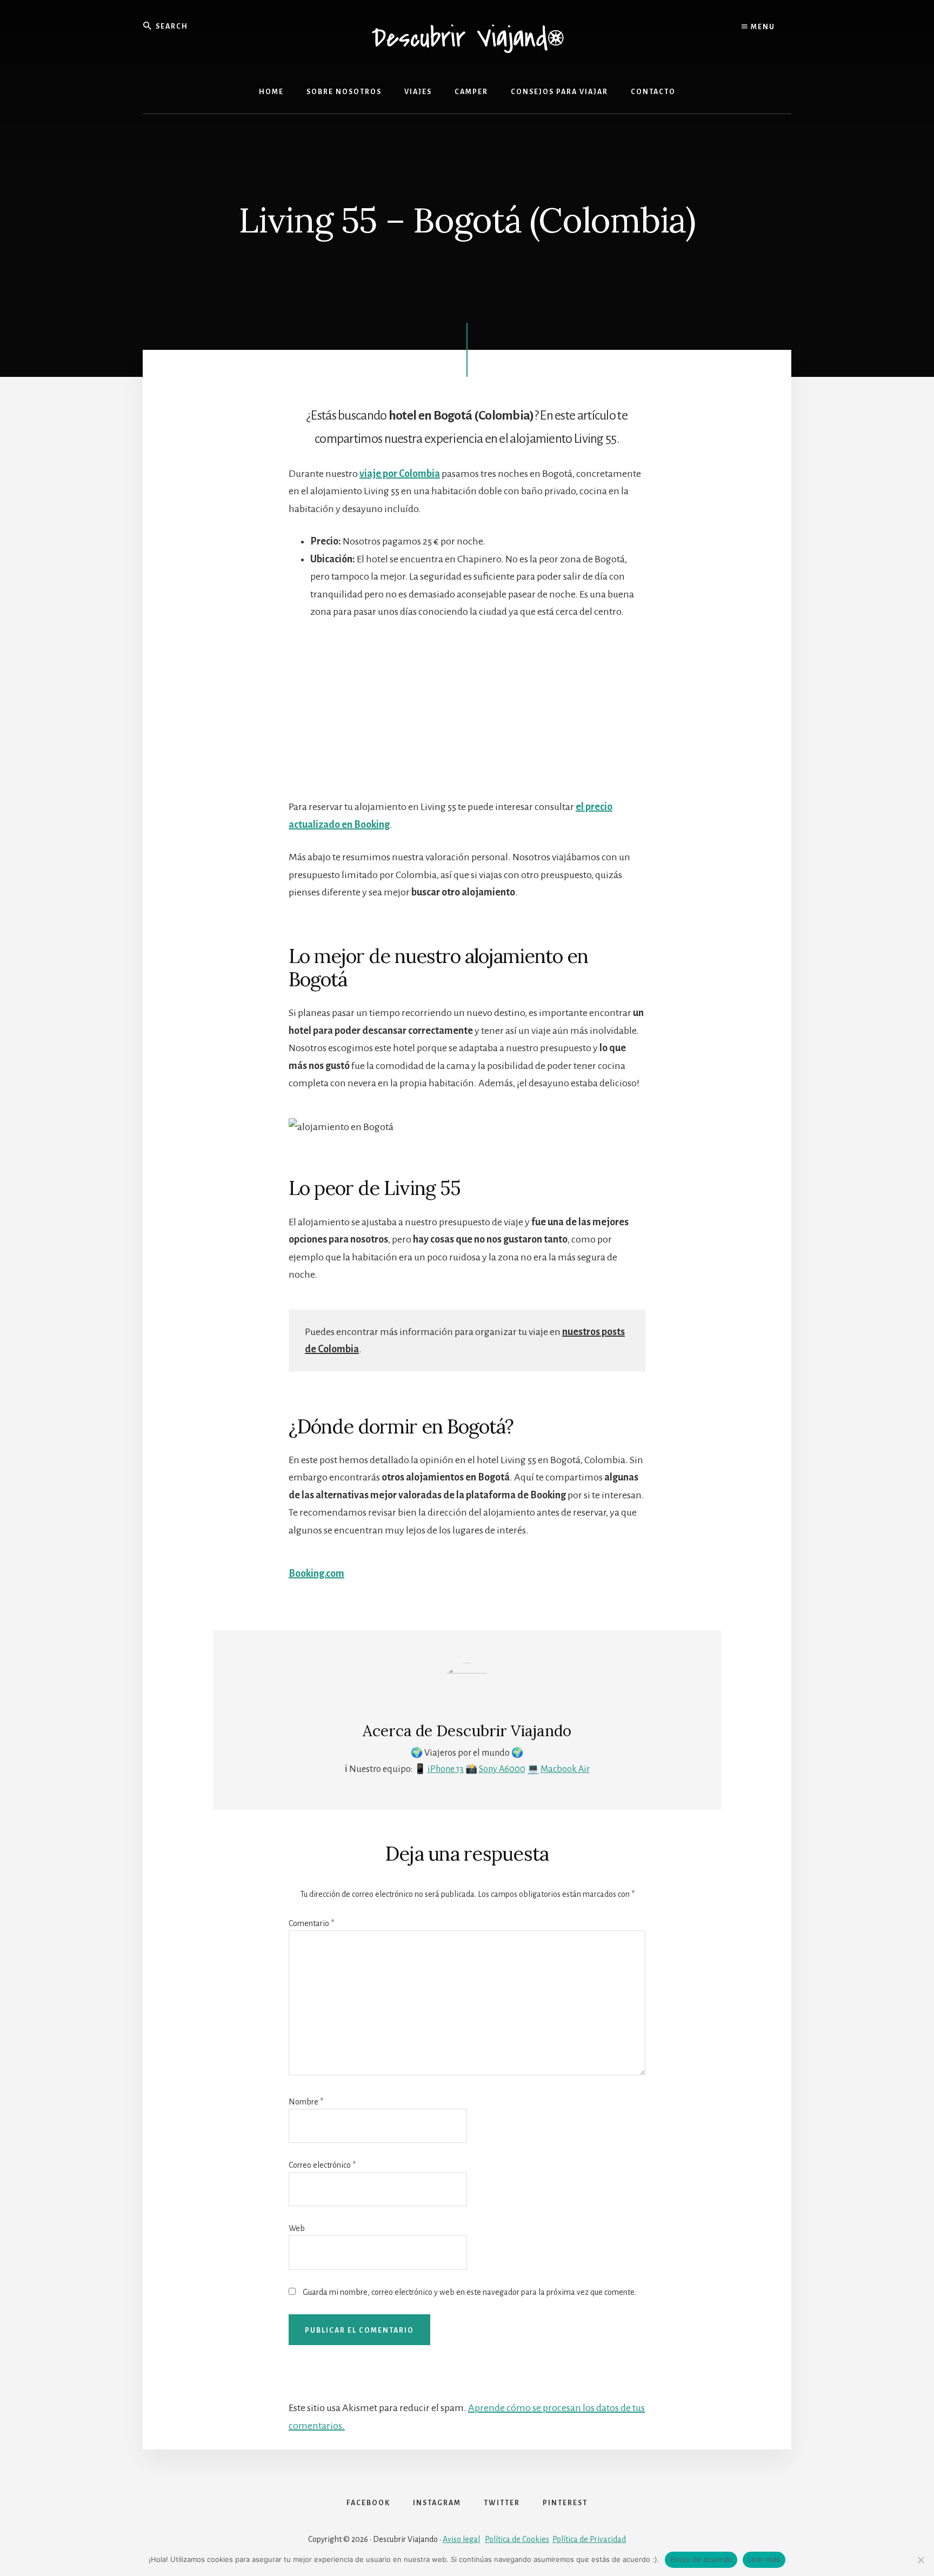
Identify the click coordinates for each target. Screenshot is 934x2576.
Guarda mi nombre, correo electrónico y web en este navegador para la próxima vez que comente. (469, 2292)
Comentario (311, 1923)
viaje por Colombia (400, 474)
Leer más (764, 2559)
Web (297, 2228)
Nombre (306, 2102)
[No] (920, 2560)
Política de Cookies (517, 2539)
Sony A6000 (502, 1769)
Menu (762, 27)
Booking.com (316, 1574)
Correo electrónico (322, 2165)
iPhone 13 (446, 1769)
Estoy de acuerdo (701, 2559)
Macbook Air (565, 1769)
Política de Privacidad (589, 2539)
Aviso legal (461, 2539)
